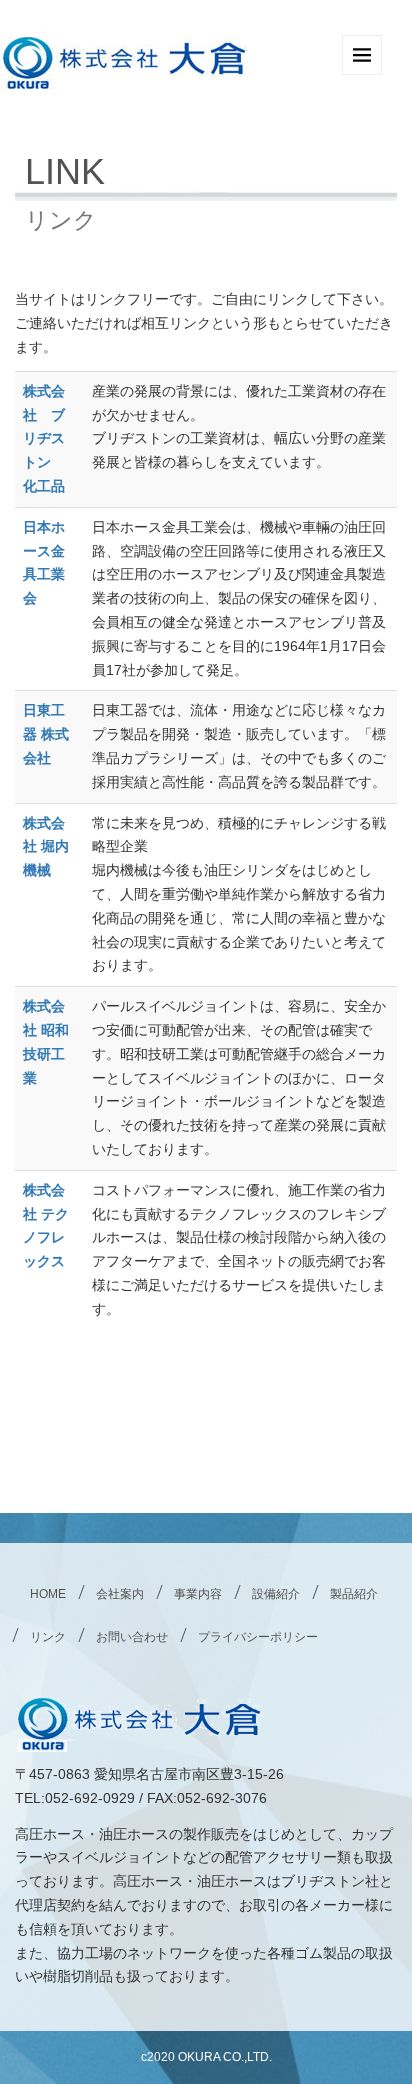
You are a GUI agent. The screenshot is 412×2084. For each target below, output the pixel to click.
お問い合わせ (132, 1637)
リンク (48, 1637)
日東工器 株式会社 (46, 734)
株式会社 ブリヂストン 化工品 (44, 438)
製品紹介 (354, 1594)
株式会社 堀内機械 (46, 847)
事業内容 (198, 1594)
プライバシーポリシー (258, 1637)
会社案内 (120, 1594)
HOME (48, 1594)
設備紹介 (276, 1594)
